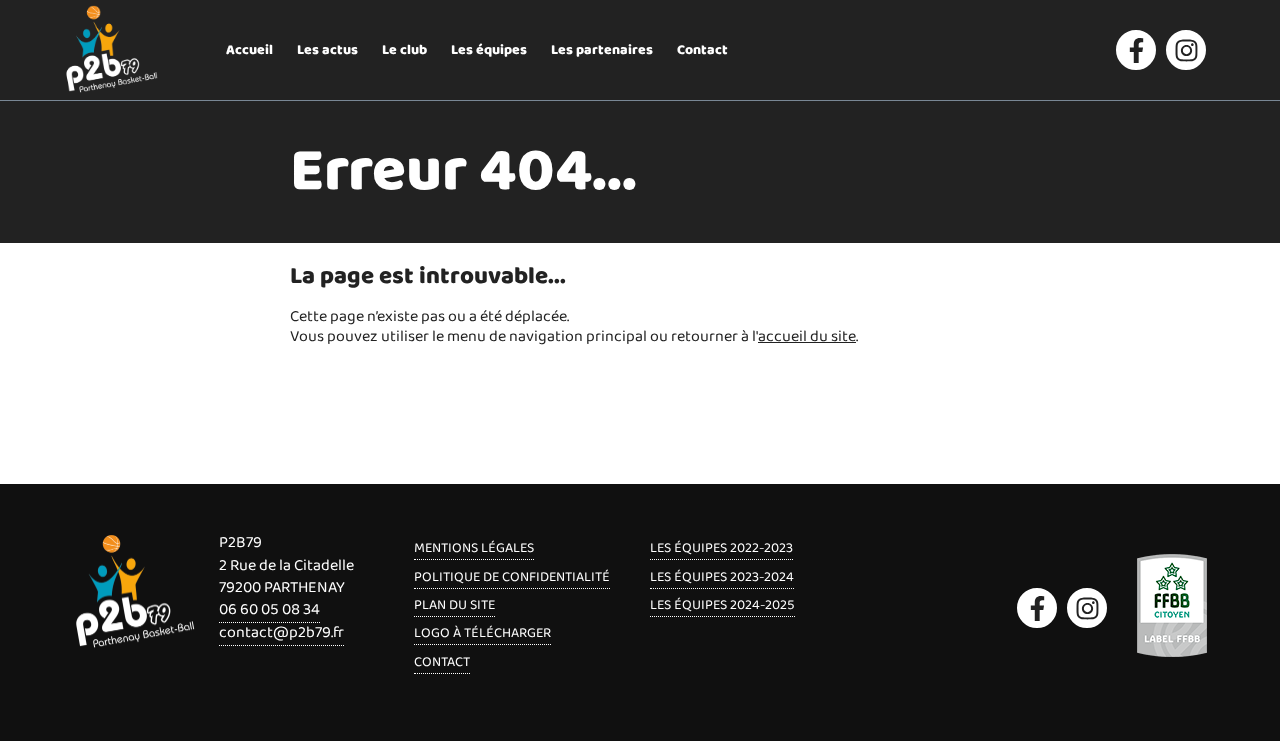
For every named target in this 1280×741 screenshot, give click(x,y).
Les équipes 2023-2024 (722, 577)
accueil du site (807, 336)
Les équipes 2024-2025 (722, 605)
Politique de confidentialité (512, 577)
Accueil (249, 50)
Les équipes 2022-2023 (721, 548)
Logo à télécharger (482, 633)
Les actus (327, 50)
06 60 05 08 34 (269, 609)
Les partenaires (602, 50)
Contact (702, 50)
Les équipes (489, 50)
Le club (404, 50)
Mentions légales (474, 548)
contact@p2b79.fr (281, 632)
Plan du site (454, 605)
